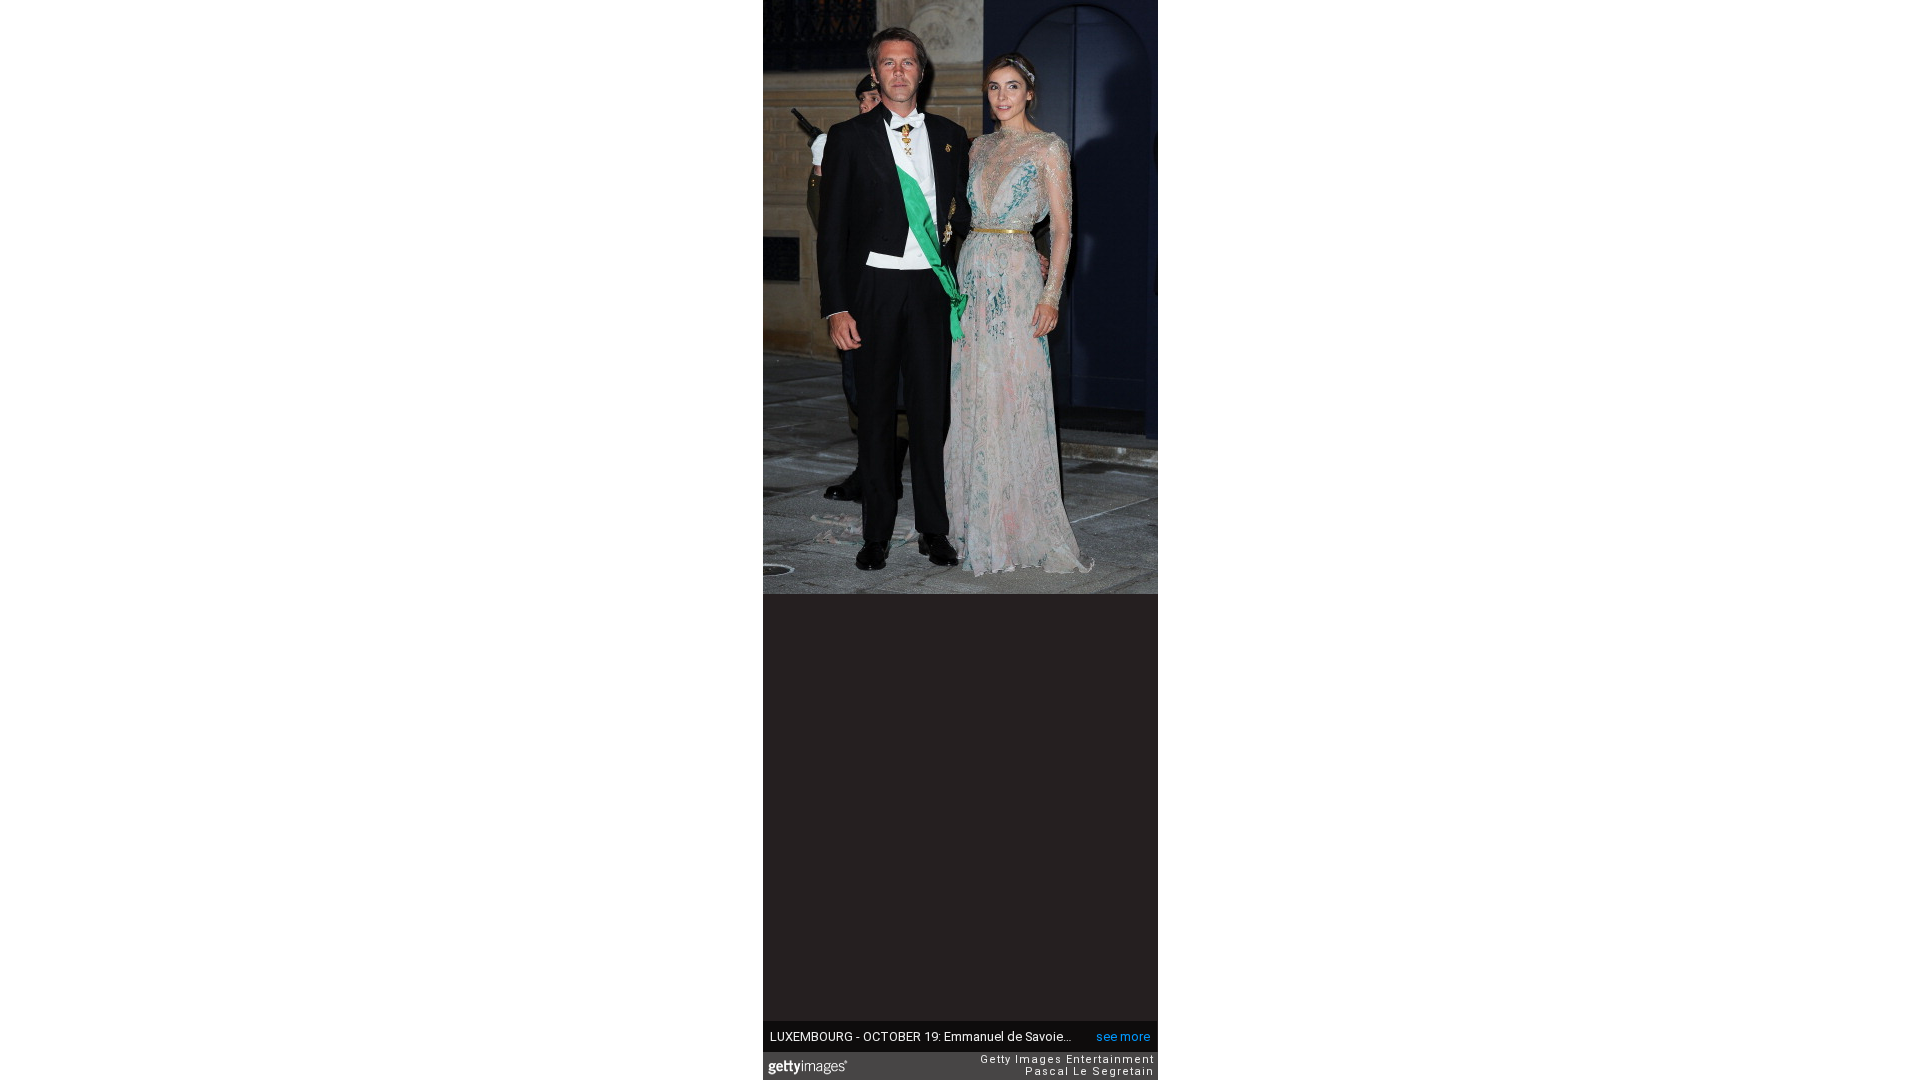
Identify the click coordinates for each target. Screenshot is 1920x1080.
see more (1123, 1036)
